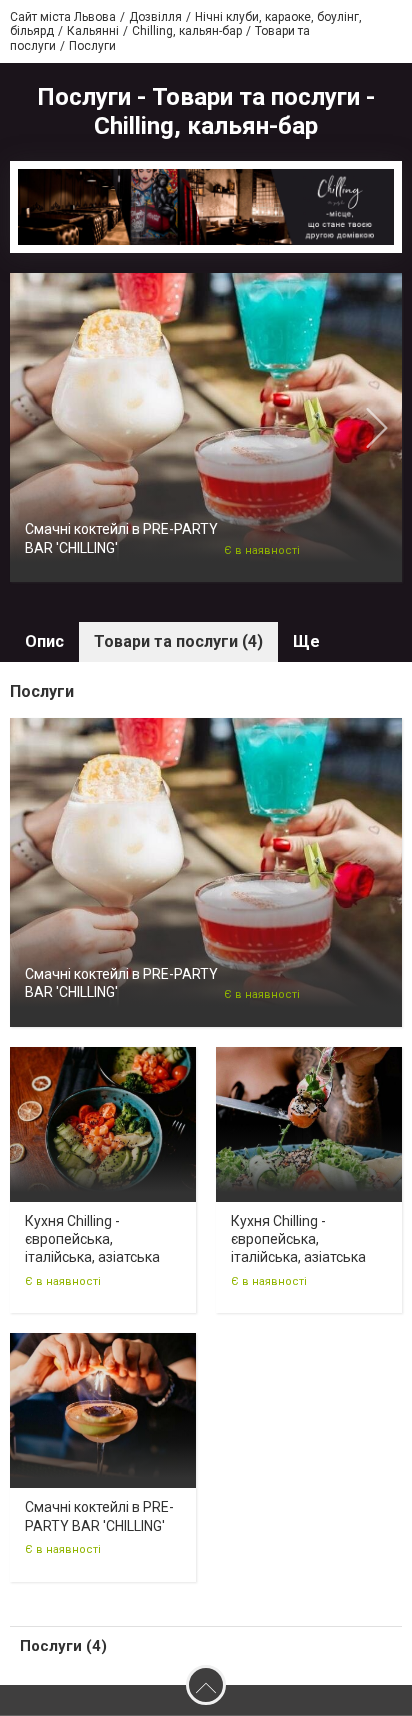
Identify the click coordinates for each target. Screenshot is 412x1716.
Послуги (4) (63, 1646)
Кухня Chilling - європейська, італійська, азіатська (92, 1239)
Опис (44, 641)
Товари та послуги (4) (178, 641)
